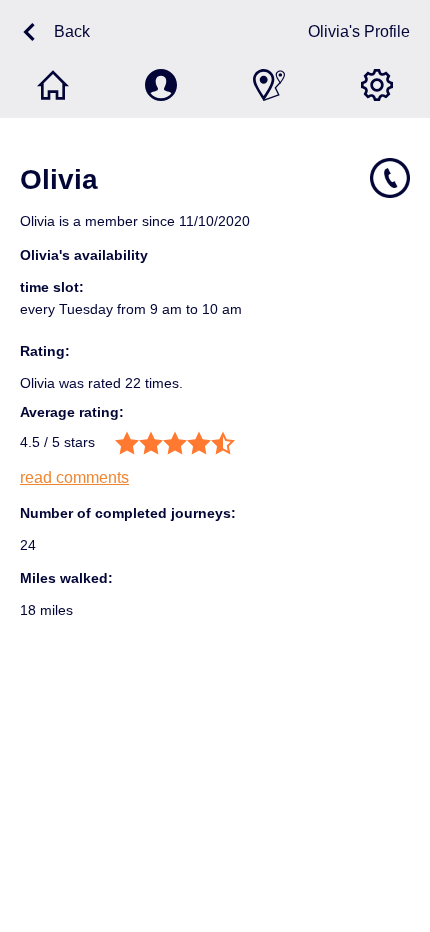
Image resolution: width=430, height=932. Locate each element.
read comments (74, 477)
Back (72, 31)
